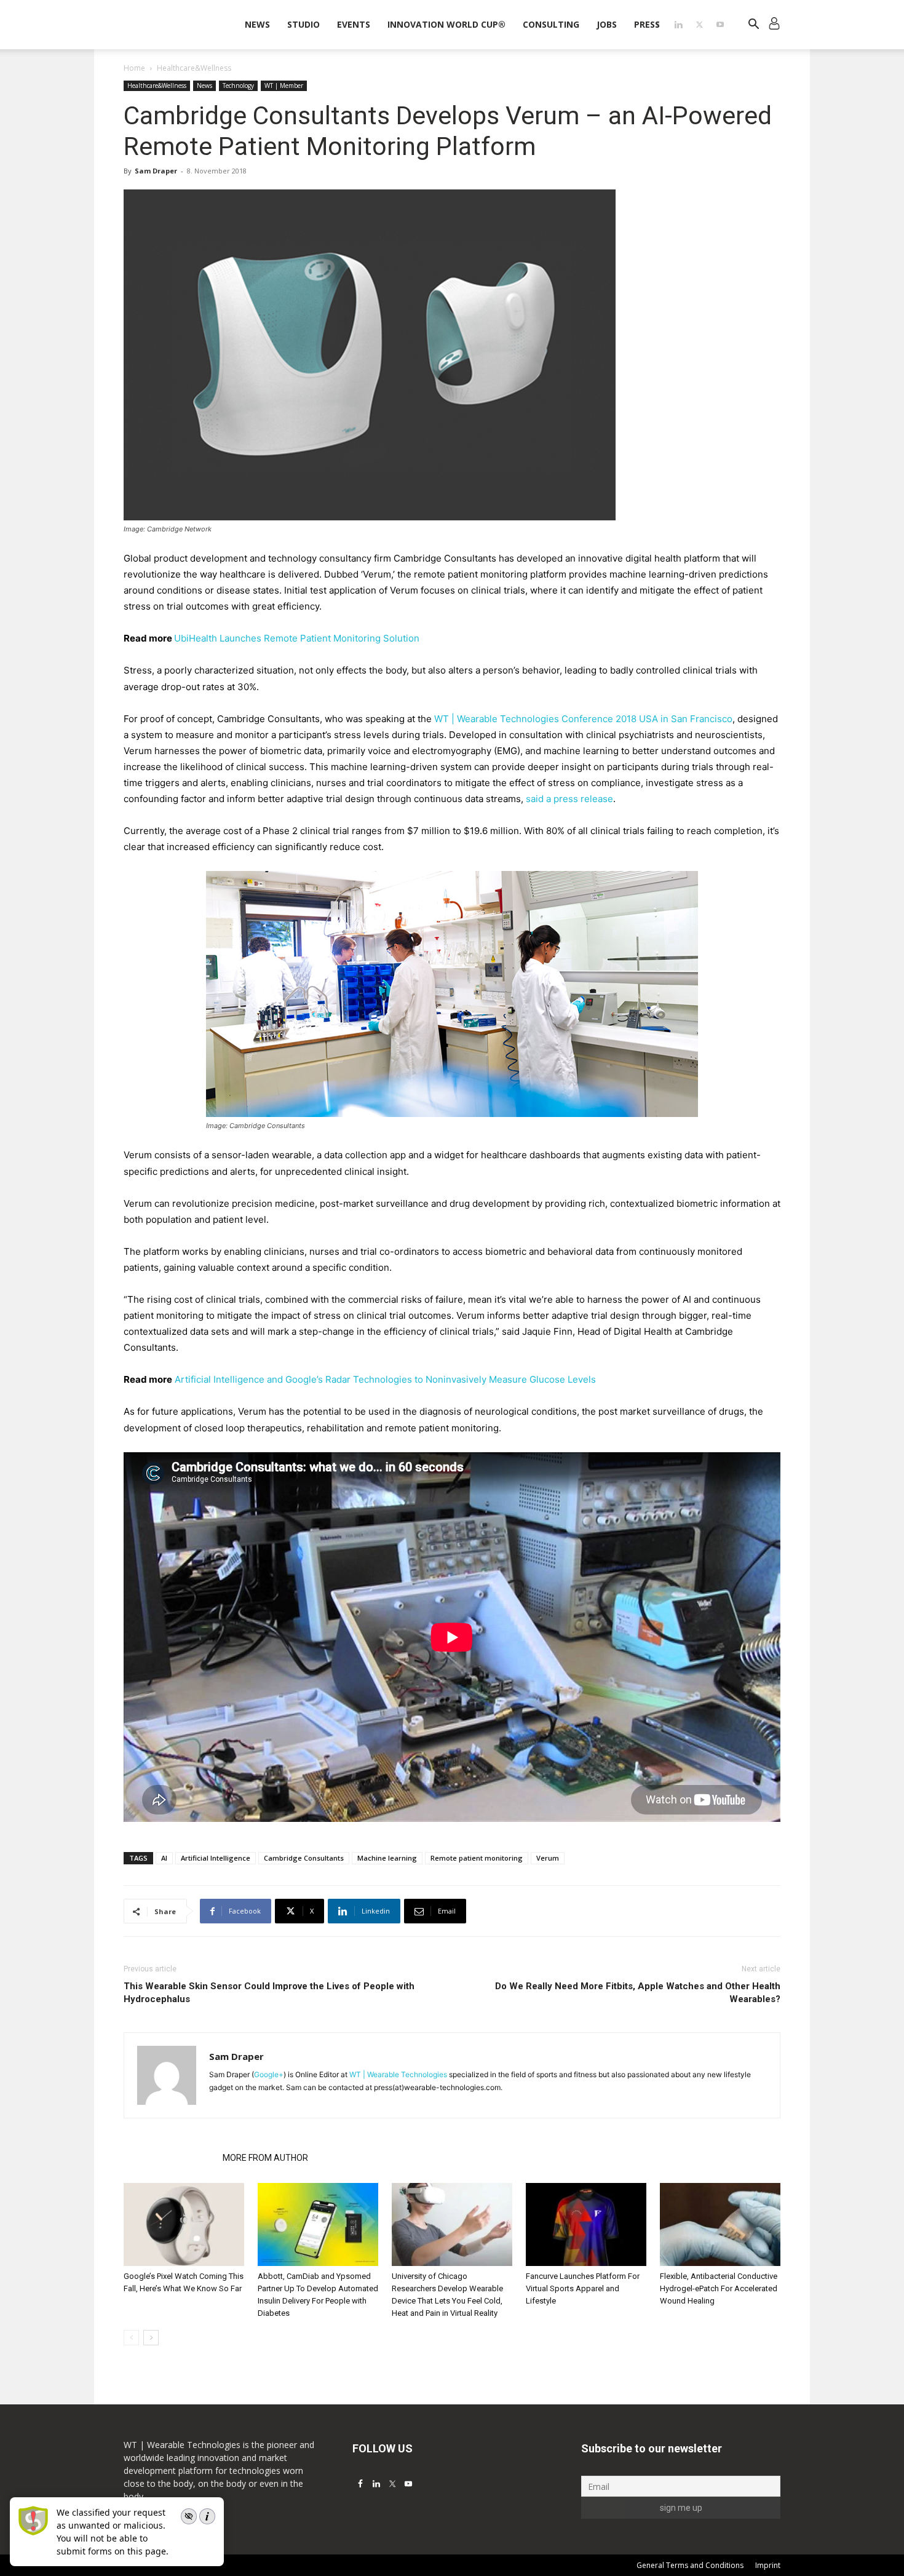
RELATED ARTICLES (169, 2158)
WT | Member (284, 85)
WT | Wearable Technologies (398, 2074)
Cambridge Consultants (304, 1858)
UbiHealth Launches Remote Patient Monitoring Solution (297, 638)
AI (164, 1858)
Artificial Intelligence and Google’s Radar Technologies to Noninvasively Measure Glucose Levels (385, 1379)
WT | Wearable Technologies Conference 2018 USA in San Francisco (583, 719)
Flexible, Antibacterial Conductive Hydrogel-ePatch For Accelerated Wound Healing (719, 2288)
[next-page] (151, 2338)
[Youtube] (720, 25)
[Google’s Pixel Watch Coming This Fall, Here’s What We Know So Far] (184, 2224)
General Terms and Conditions (690, 2565)
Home (134, 68)
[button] (753, 26)
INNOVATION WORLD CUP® (446, 24)
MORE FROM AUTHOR (265, 2158)
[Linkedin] (678, 25)
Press (647, 24)
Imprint (768, 2565)
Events (354, 24)
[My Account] (774, 25)
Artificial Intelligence (216, 1858)
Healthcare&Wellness (157, 85)
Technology (238, 85)
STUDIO (303, 24)
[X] (699, 25)
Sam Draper (156, 171)
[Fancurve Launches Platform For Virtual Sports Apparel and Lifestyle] (586, 2224)
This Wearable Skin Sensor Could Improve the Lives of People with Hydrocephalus (269, 1993)
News (257, 24)
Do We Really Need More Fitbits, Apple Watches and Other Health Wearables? (638, 1993)
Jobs (607, 24)
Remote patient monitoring (477, 1858)
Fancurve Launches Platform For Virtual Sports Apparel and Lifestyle (583, 2288)
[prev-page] (131, 2338)
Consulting (551, 24)
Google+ (269, 2074)
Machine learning (387, 1858)
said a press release (569, 799)
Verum (548, 1858)
